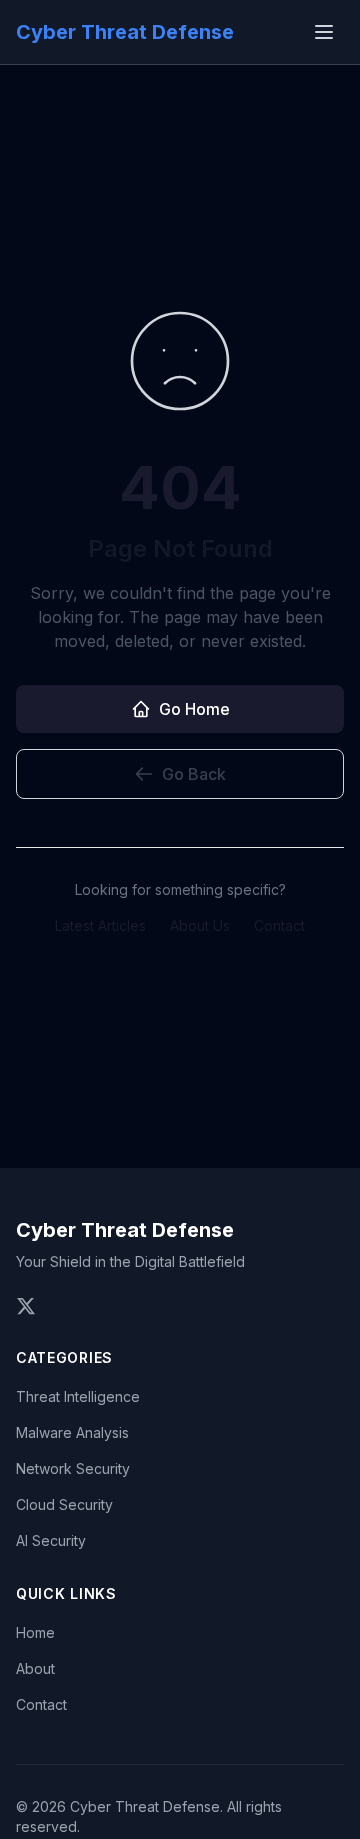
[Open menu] (324, 32)
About (35, 1668)
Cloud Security (64, 1504)
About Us (200, 925)
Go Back (194, 774)
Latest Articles (100, 925)
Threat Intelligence (78, 1396)
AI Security (51, 1540)
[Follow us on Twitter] (26, 1306)
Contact (279, 925)
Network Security (73, 1468)
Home (35, 1632)
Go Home (194, 709)
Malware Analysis (72, 1432)
